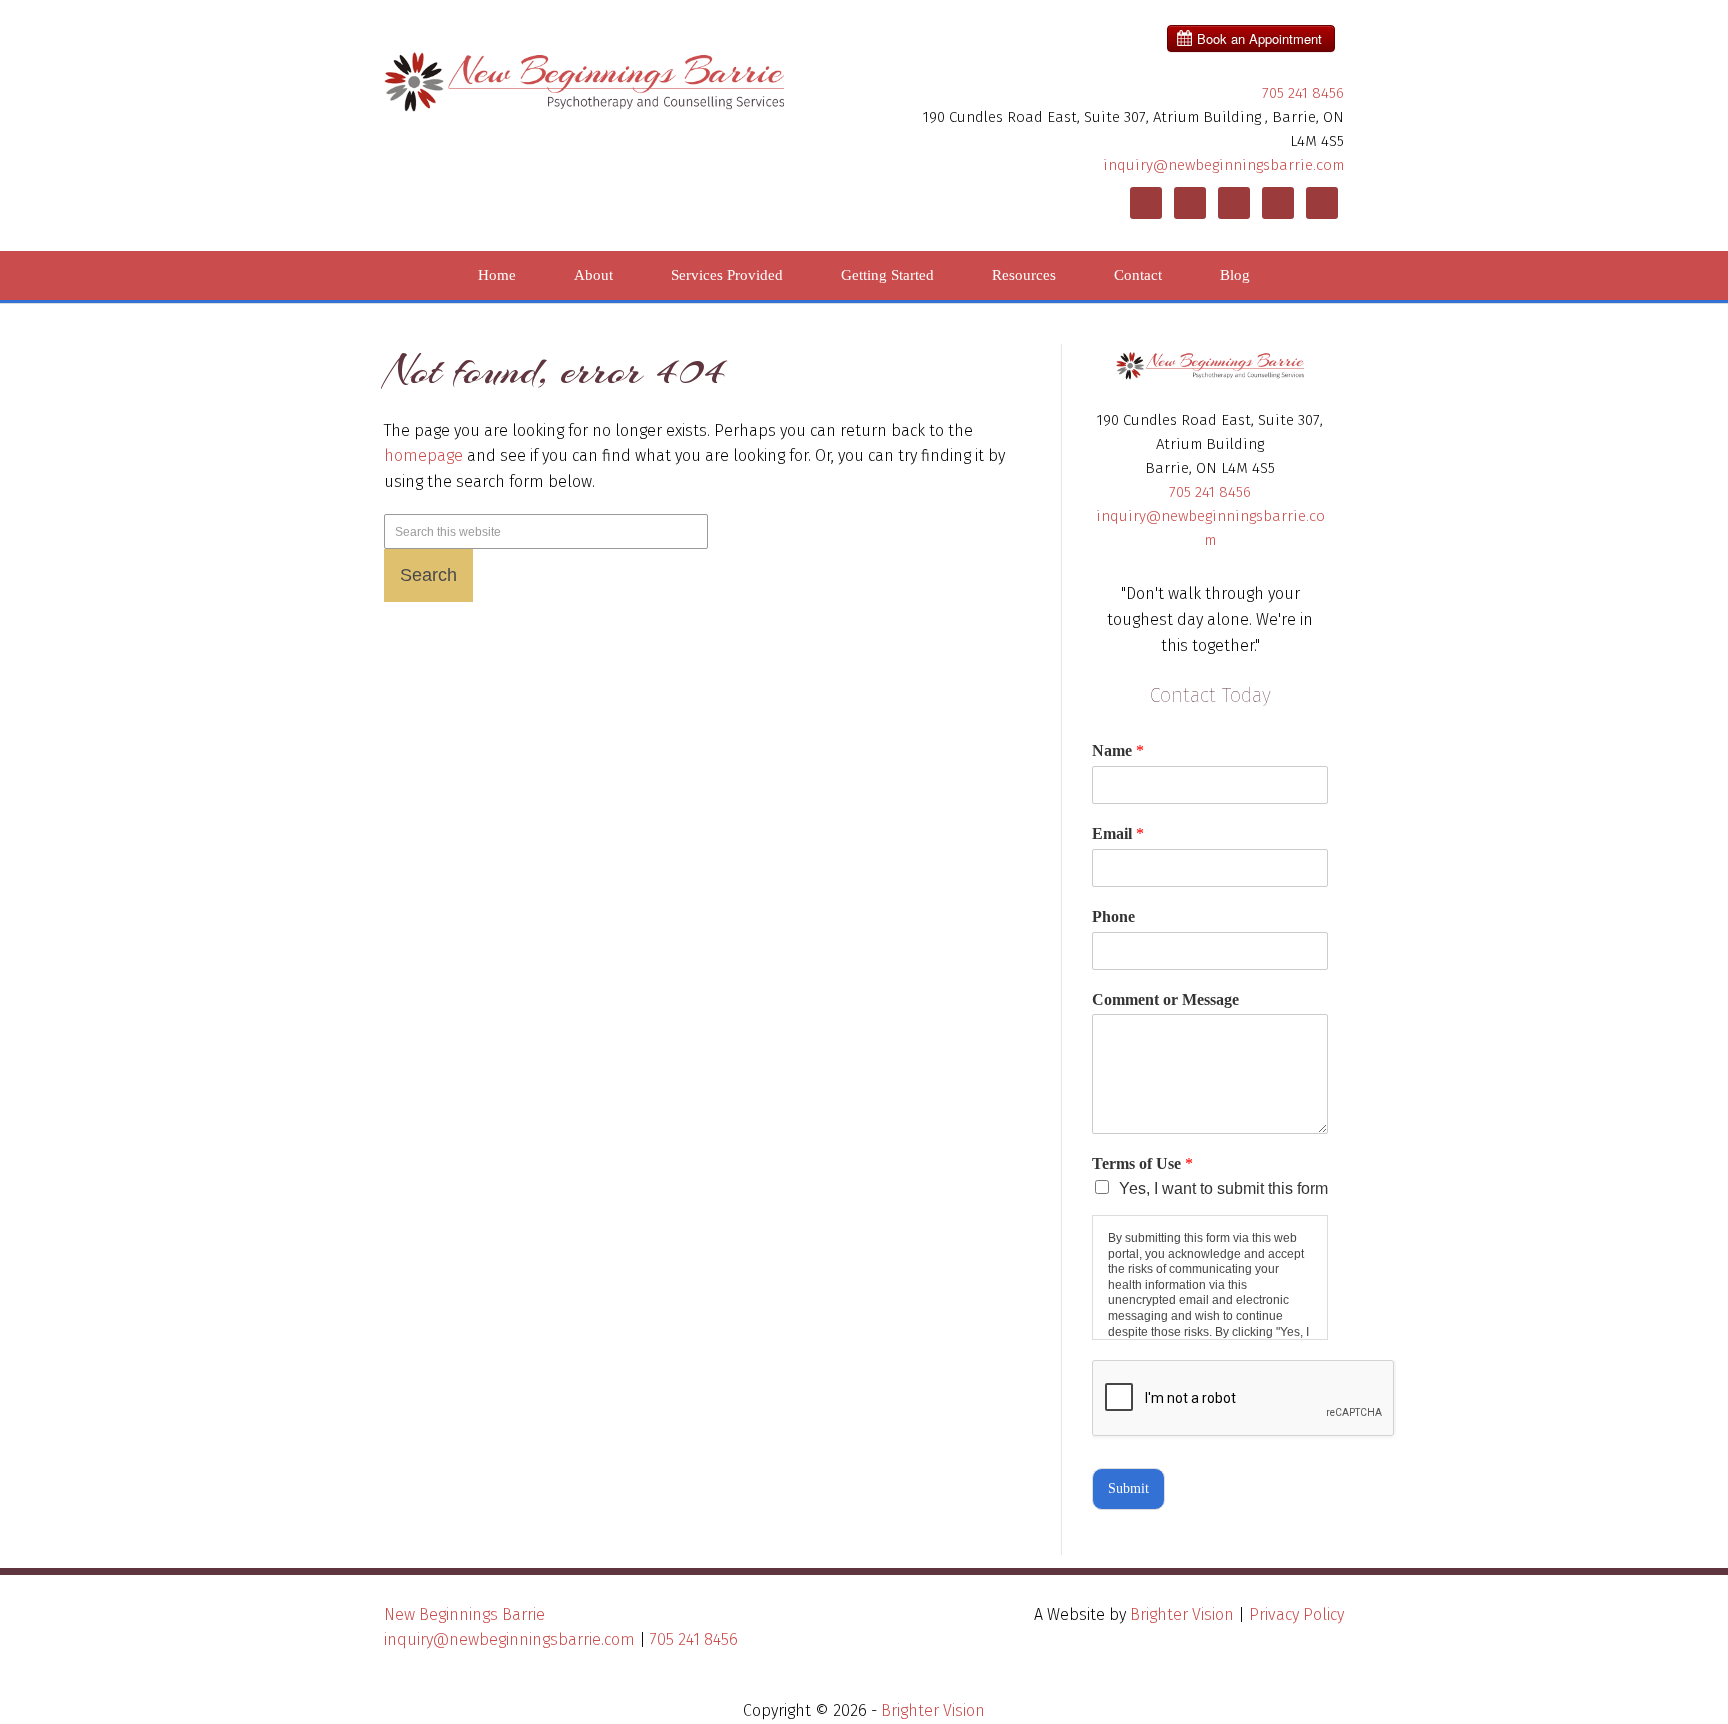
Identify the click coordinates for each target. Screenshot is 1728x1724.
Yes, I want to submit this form (1223, 1188)
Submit (1128, 1488)
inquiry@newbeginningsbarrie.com (1223, 165)
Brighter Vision (1182, 1614)
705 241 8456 (1303, 93)
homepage (423, 455)
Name (1118, 750)
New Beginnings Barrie (464, 1614)
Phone (1113, 916)
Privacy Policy (1296, 1614)
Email (1118, 833)
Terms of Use (1142, 1163)
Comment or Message (1165, 999)
